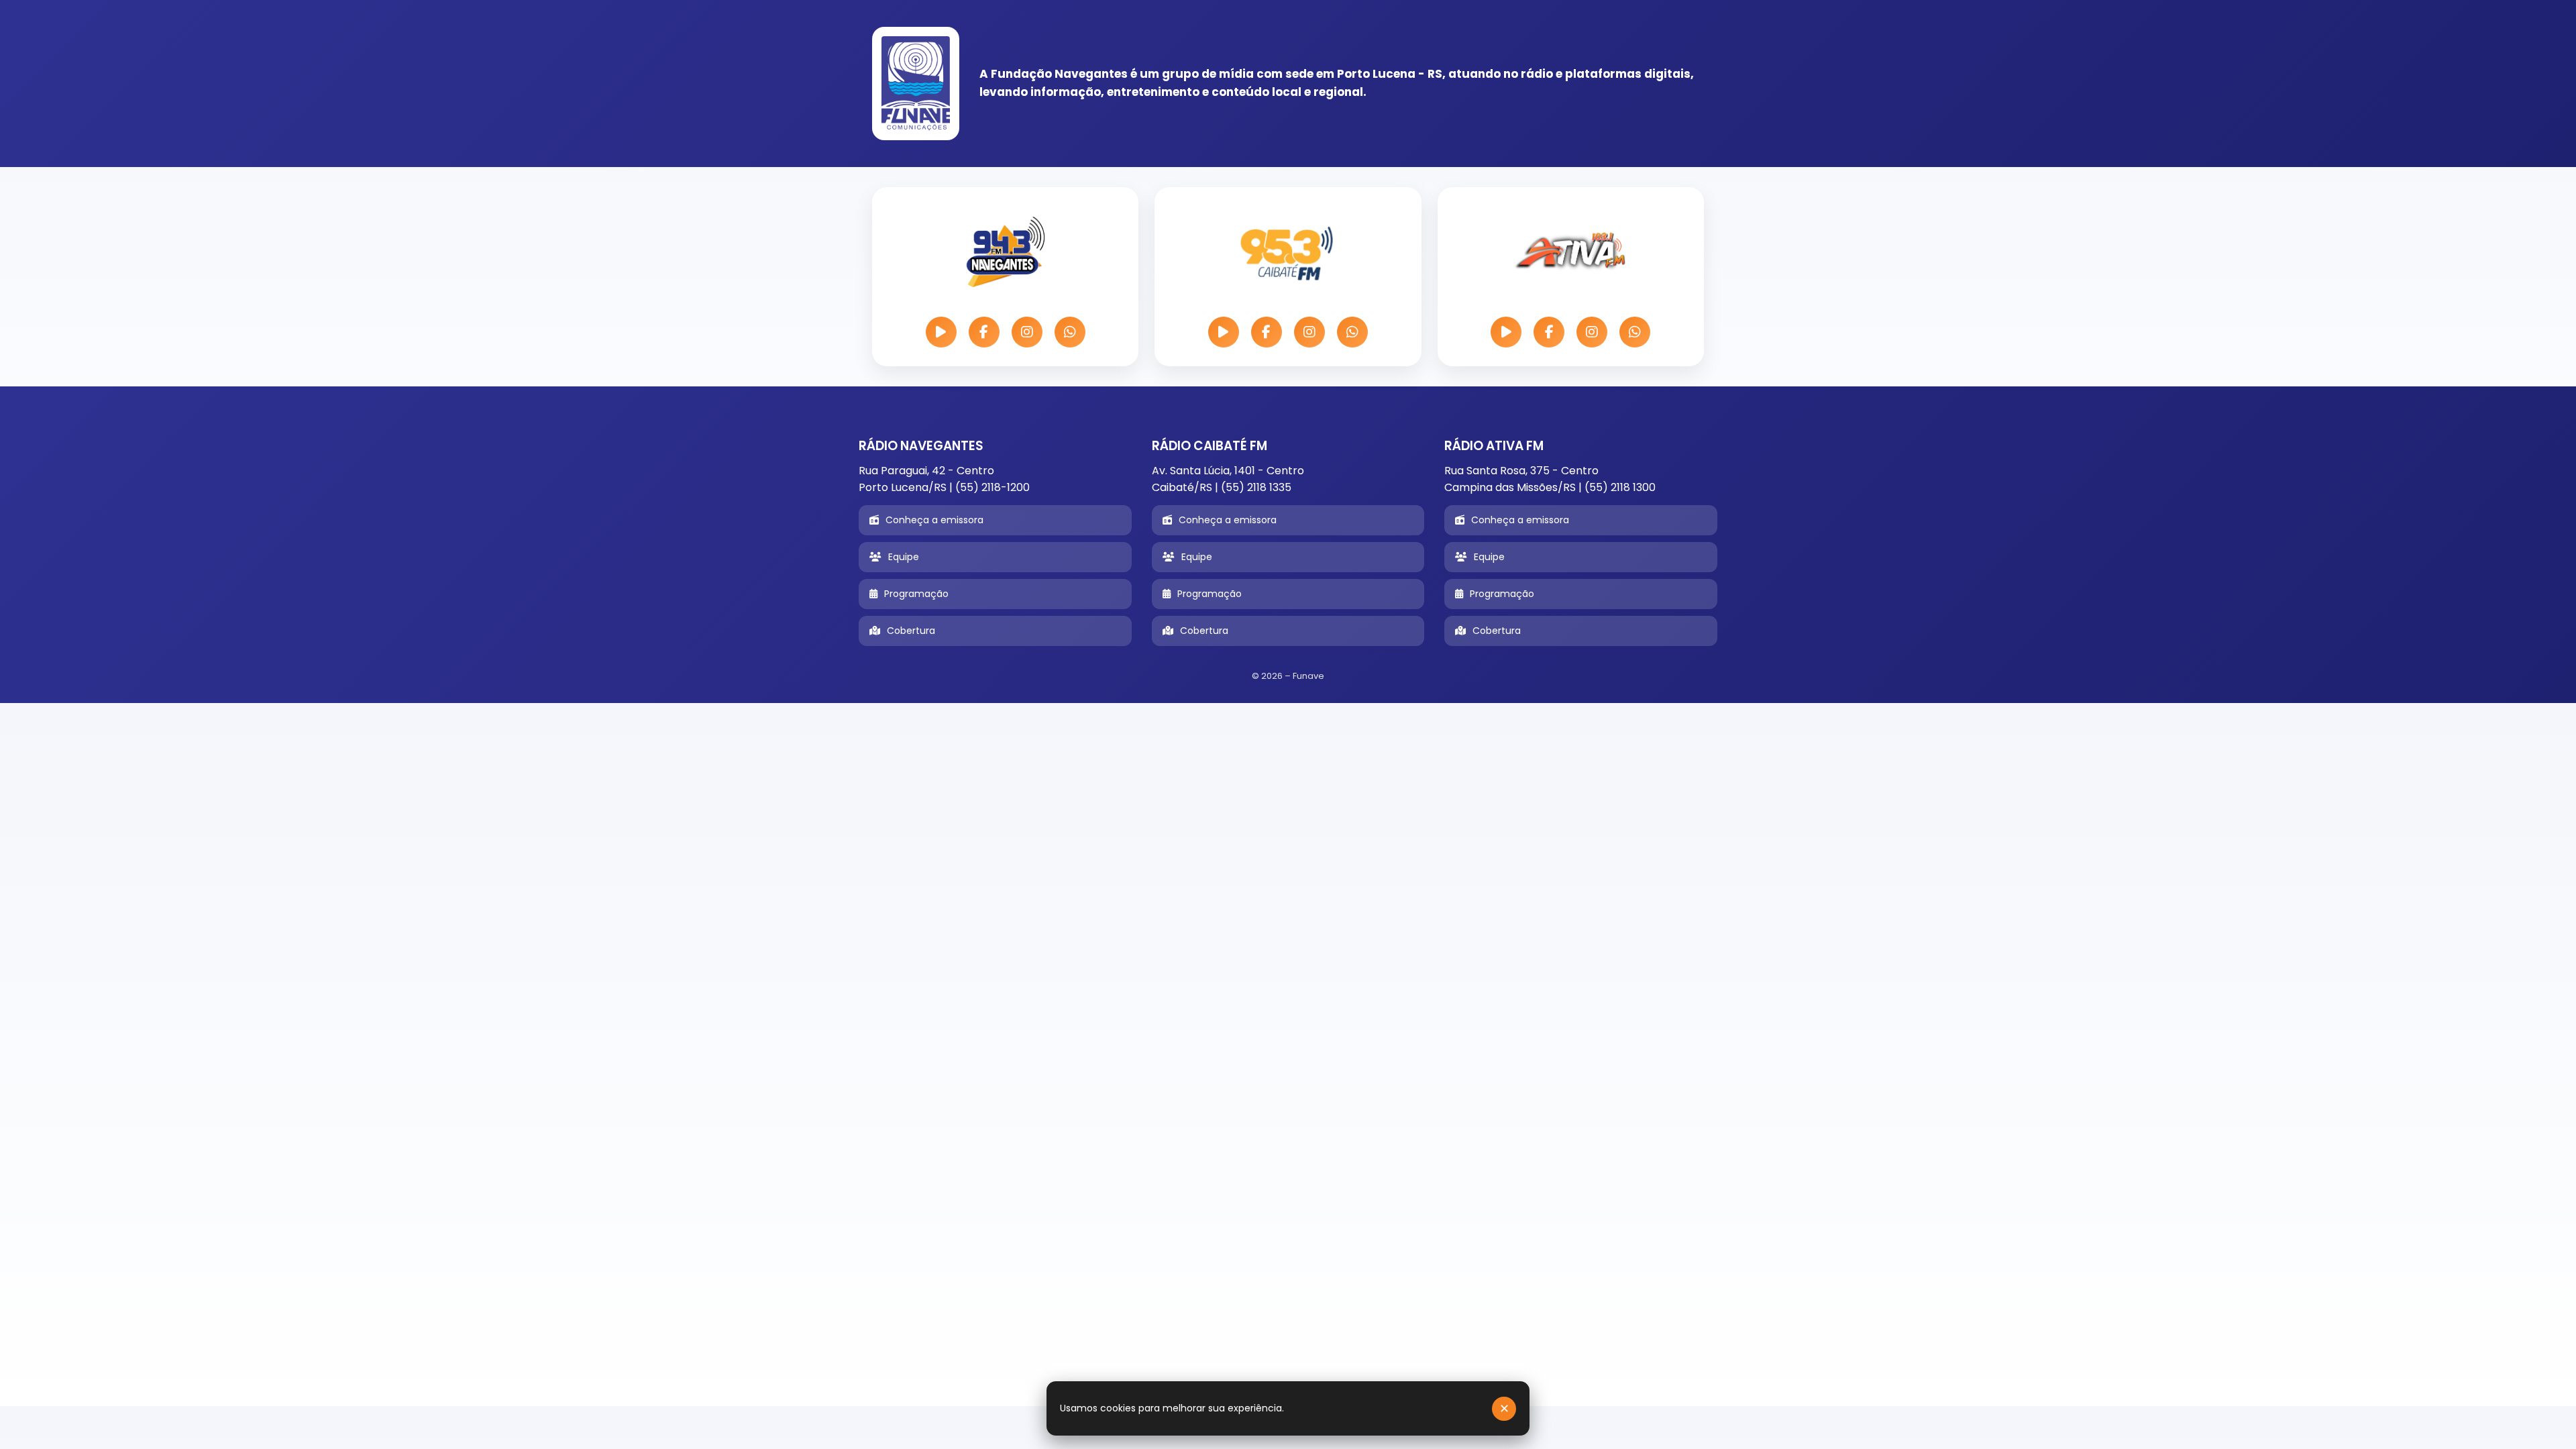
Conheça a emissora (934, 520)
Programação (916, 594)
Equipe (904, 557)
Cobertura (911, 631)
